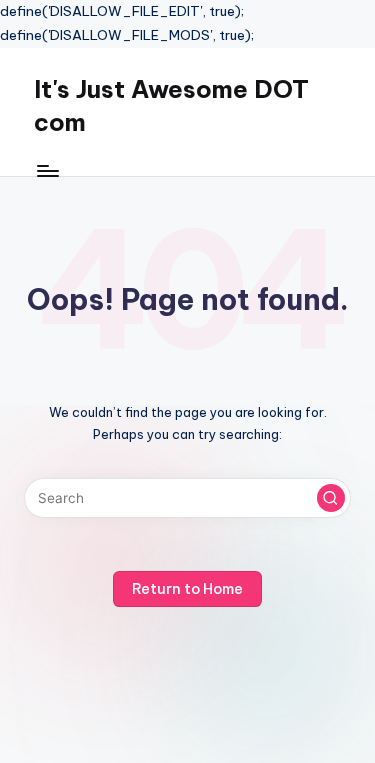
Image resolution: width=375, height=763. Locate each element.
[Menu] (47, 170)
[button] (331, 498)
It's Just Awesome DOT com (171, 106)
